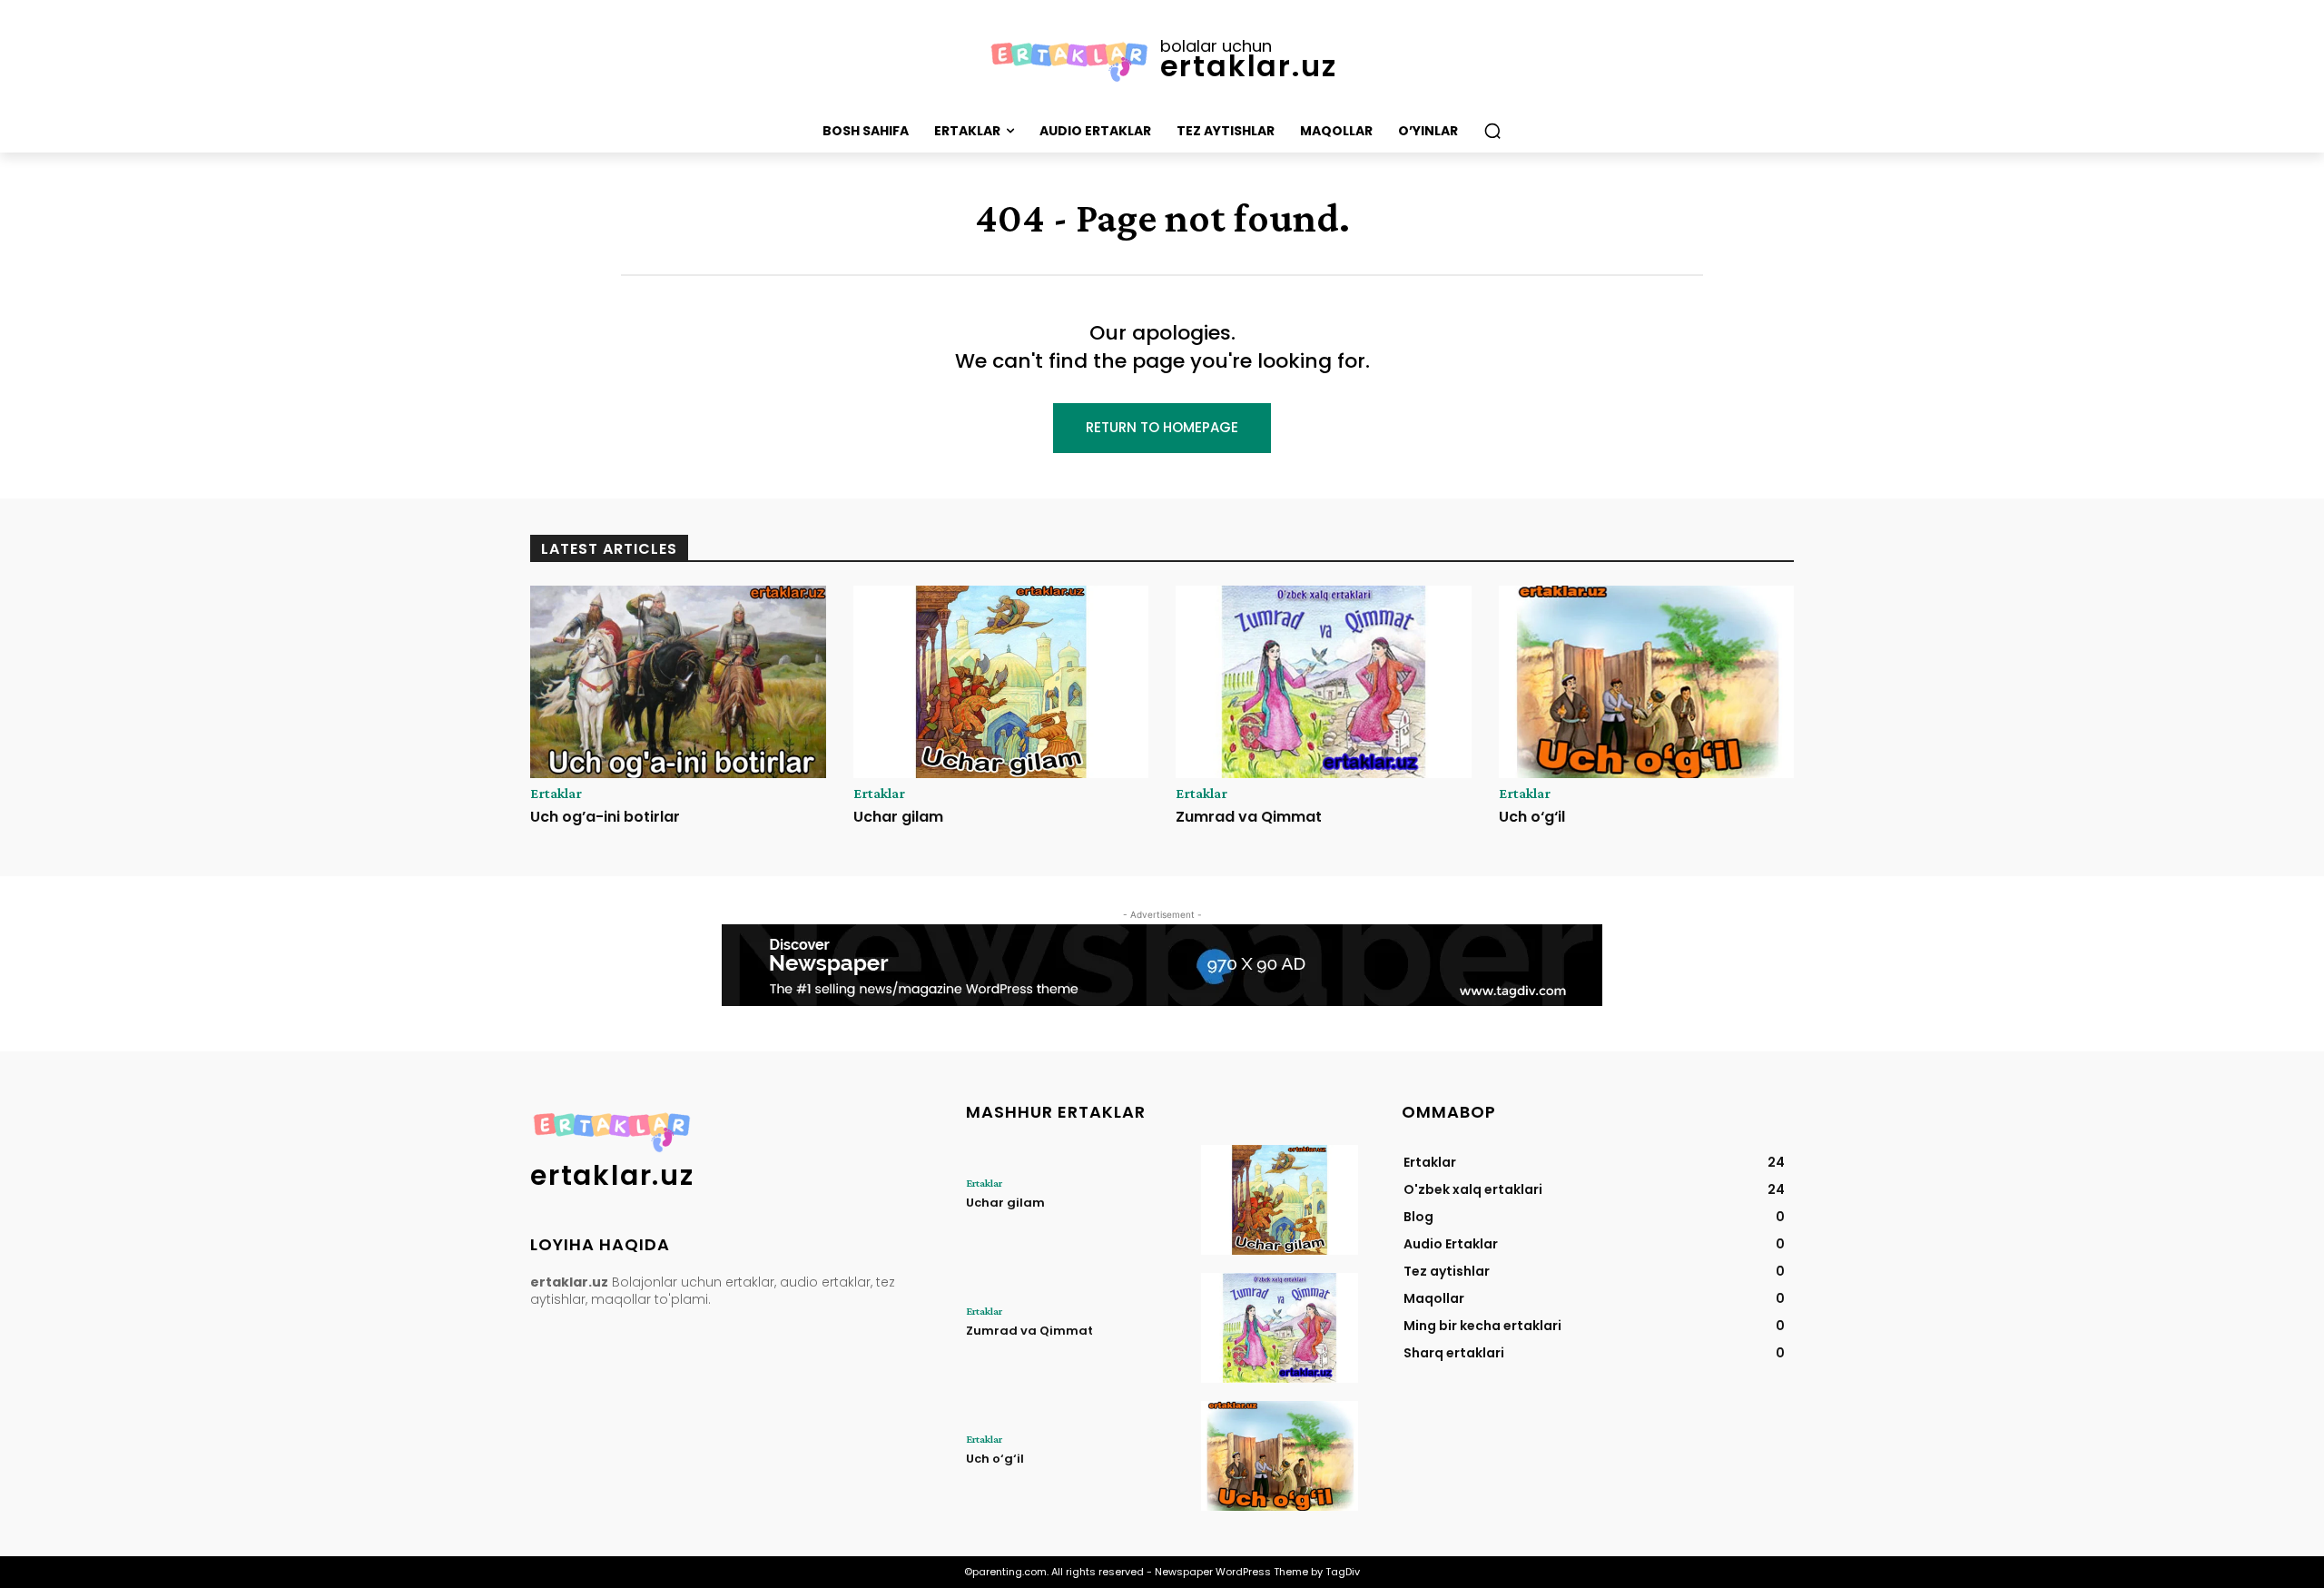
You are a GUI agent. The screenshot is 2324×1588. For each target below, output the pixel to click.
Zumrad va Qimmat (1249, 817)
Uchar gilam (898, 817)
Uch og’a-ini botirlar (605, 817)
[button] (1492, 131)
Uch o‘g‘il (1532, 817)
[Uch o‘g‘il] (1647, 682)
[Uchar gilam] (1001, 682)
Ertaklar (556, 794)
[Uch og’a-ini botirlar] (678, 682)
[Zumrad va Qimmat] (1324, 682)
